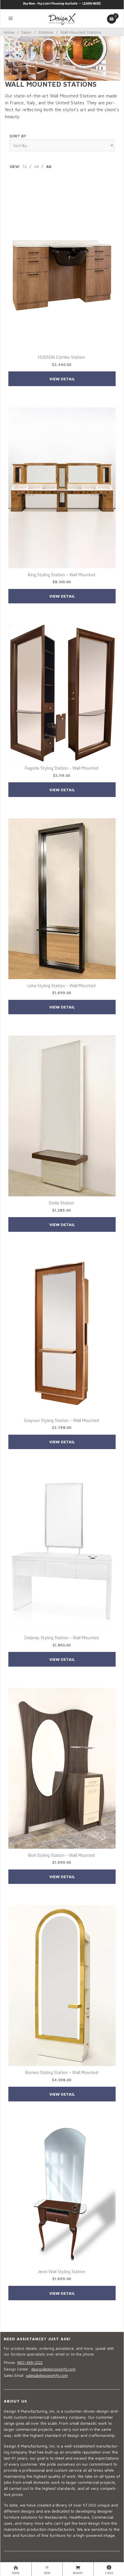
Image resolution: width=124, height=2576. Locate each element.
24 (36, 166)
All (49, 166)
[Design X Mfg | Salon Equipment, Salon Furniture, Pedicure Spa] (62, 18)
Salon (26, 32)
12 (24, 166)
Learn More (92, 3)
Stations (46, 32)
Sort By (18, 136)
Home (9, 32)
